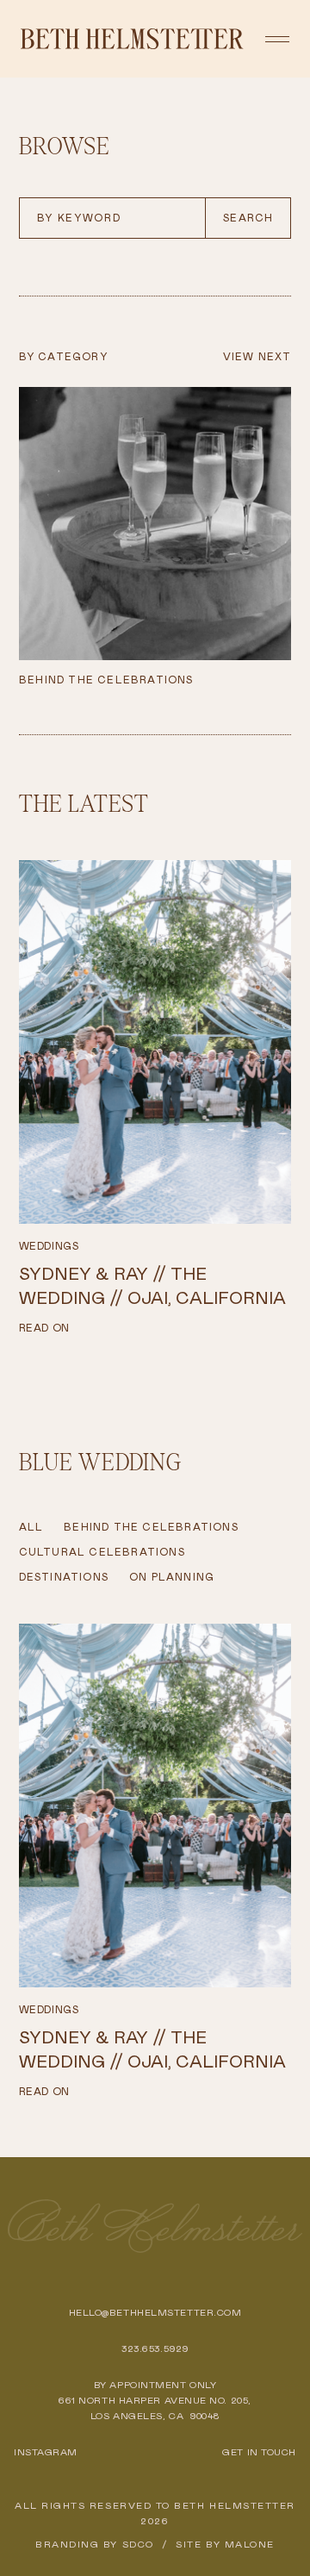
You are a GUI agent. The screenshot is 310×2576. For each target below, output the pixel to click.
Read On (44, 1328)
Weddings (49, 1246)
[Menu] (277, 39)
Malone (250, 2544)
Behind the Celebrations (151, 1527)
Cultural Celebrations (102, 1552)
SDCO (138, 2544)
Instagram (46, 2452)
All (31, 1527)
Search (248, 218)
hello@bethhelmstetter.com (155, 2312)
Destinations (64, 1577)
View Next (257, 357)
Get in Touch (259, 2452)
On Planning (172, 1577)
